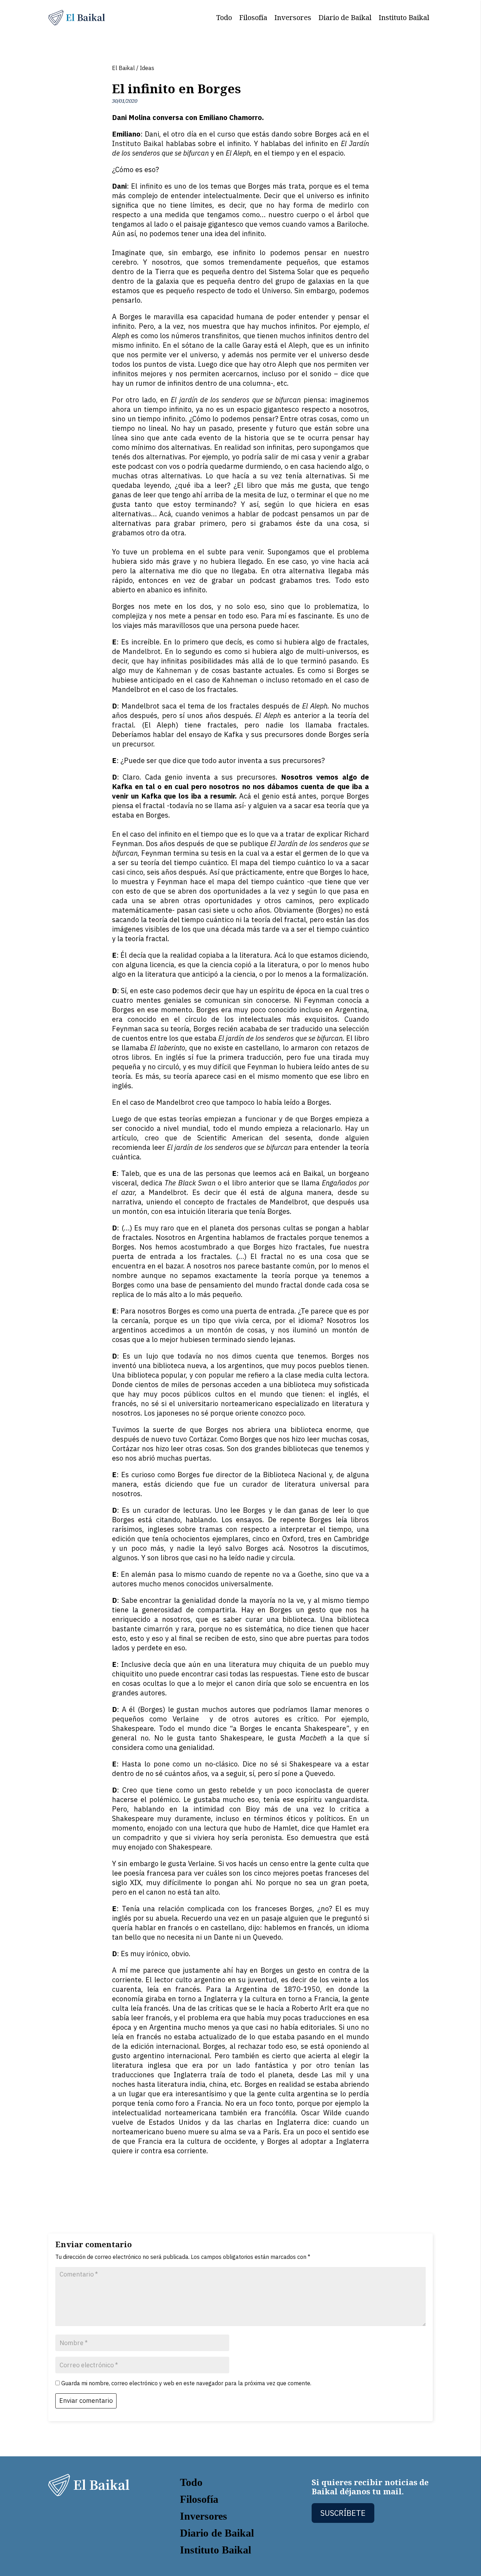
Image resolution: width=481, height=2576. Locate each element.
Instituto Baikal (404, 17)
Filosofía (253, 17)
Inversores (293, 17)
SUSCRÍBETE (343, 2513)
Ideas (147, 68)
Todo (224, 17)
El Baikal (123, 68)
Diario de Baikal (345, 17)
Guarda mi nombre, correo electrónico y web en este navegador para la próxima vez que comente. (186, 2383)
